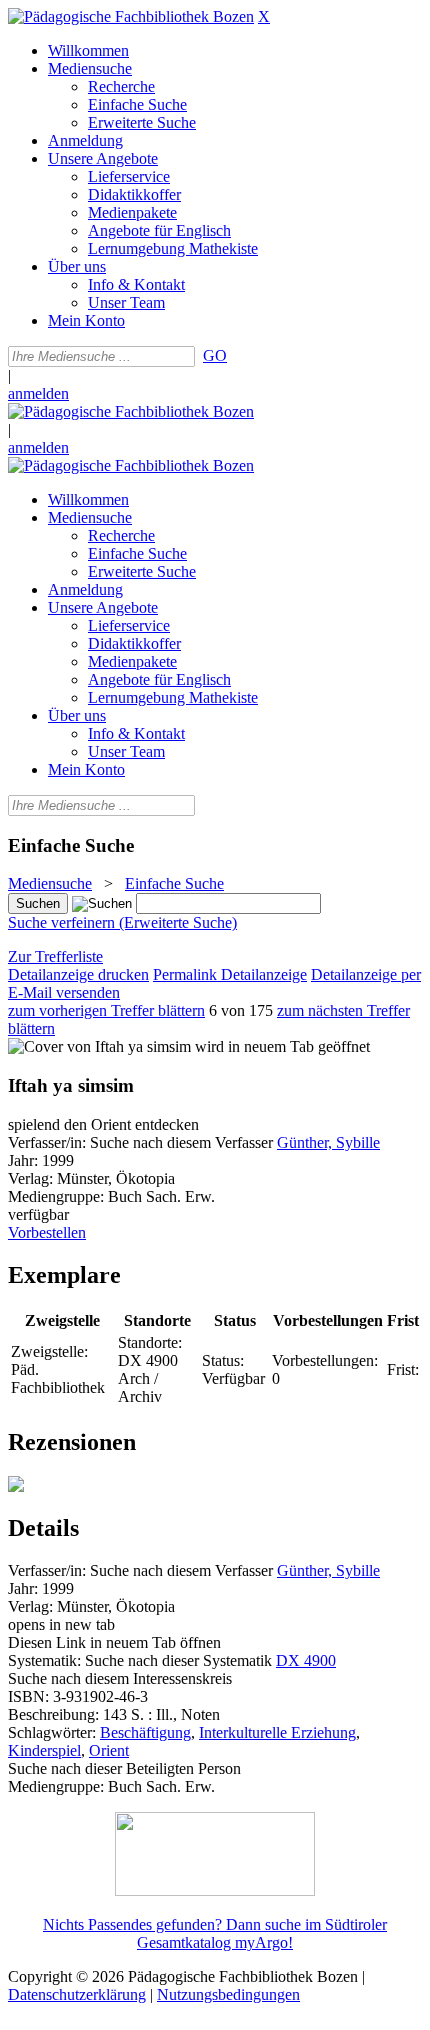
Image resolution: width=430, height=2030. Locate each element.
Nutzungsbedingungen (228, 1994)
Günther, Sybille (328, 1142)
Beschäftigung (145, 1732)
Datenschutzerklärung (77, 1994)
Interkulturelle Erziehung (277, 1732)
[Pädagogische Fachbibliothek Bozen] (131, 16)
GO (215, 355)
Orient (109, 1750)
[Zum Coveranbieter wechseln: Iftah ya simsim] (99, 1046)
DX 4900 (306, 1660)
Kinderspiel (44, 1750)
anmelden (38, 393)
